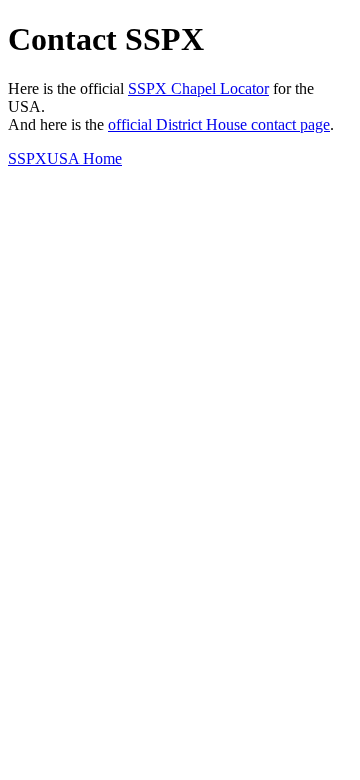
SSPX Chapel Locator (198, 88)
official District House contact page (219, 124)
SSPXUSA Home (65, 158)
